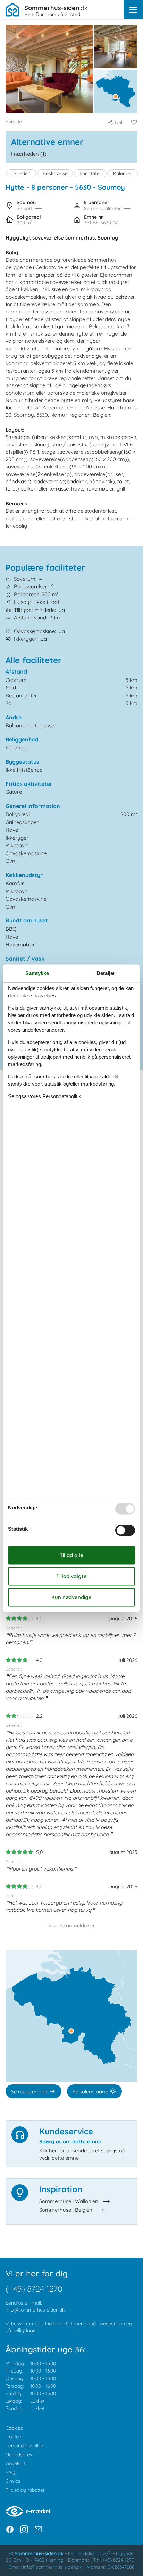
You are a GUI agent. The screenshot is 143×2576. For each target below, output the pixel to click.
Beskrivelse (55, 173)
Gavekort (15, 2463)
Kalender (123, 173)
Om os (13, 2481)
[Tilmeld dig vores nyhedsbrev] (38, 2529)
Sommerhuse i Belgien (66, 2210)
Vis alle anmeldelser (72, 1926)
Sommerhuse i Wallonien (69, 2201)
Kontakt (14, 2437)
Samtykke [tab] (37, 973)
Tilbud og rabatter (25, 2490)
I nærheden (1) (29, 154)
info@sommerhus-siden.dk (35, 2310)
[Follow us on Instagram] (24, 2529)
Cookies (14, 2428)
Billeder (21, 173)
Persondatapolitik (24, 2446)
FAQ (10, 2472)
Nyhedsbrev (19, 2455)
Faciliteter (90, 173)
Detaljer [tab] (106, 973)
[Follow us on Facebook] (10, 2529)
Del (119, 122)
